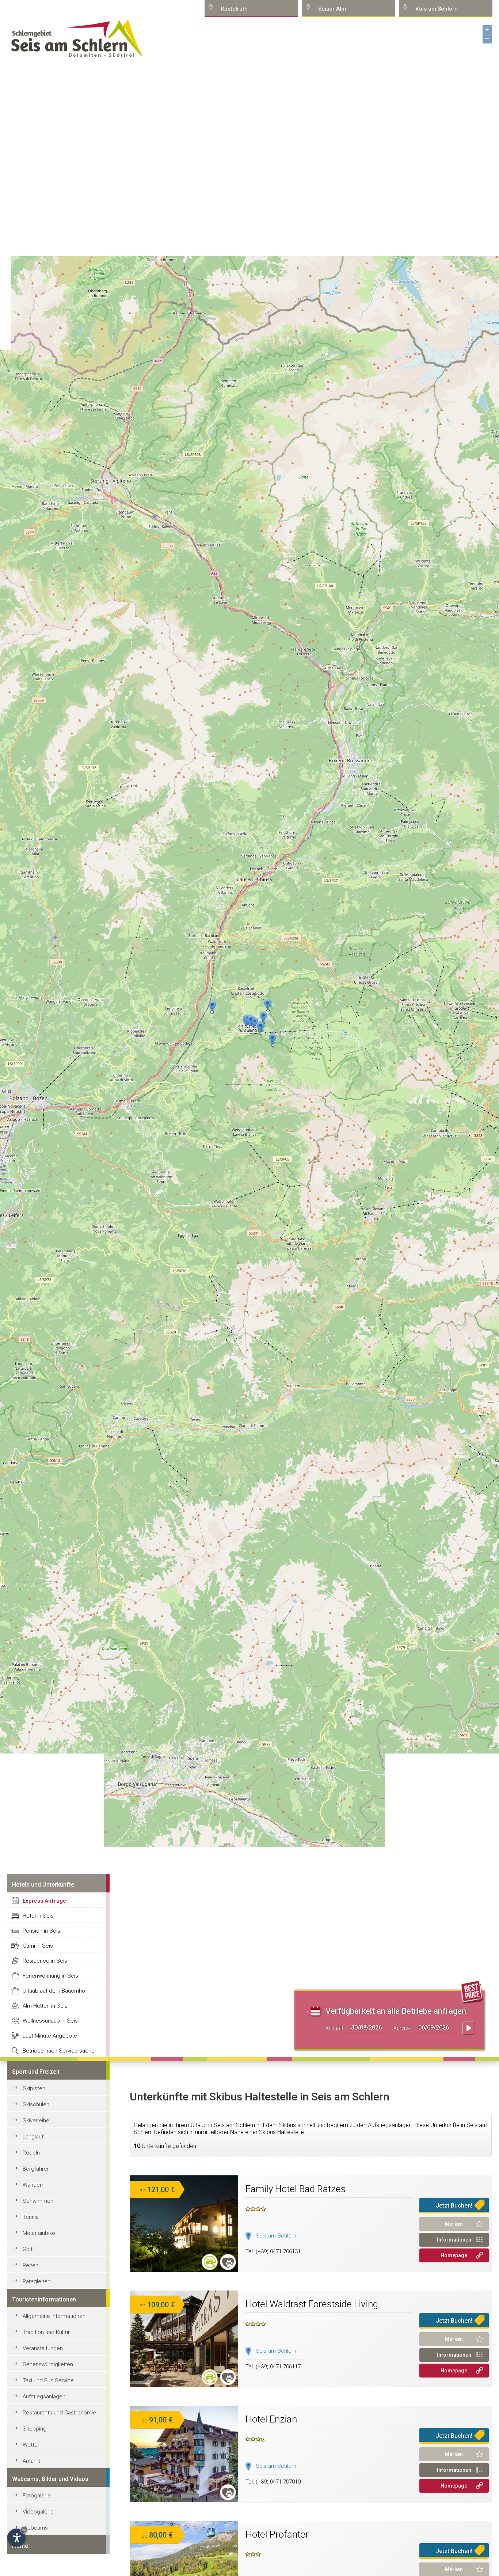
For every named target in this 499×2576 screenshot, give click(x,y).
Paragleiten (37, 2281)
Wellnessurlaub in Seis (50, 2021)
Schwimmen (38, 2201)
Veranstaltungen (43, 2348)
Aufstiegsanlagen (44, 2397)
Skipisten (34, 2088)
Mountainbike (39, 2233)
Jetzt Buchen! (454, 2206)
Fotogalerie (37, 2496)
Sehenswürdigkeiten (48, 2364)
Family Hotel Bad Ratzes (296, 2189)
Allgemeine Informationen (54, 2316)
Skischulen (36, 2104)
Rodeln (31, 2153)
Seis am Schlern (276, 2236)
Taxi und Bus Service (48, 2380)
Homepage (454, 2255)
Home (20, 2546)
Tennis (31, 2217)
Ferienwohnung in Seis (50, 1976)
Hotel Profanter (277, 2534)
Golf (28, 2249)
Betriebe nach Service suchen (60, 2051)
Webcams (35, 2528)
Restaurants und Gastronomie (59, 2413)
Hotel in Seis (38, 1916)
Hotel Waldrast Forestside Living (312, 2304)
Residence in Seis (45, 1961)
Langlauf (33, 2137)
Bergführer (36, 2169)
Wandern (34, 2185)
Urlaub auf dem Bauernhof (55, 1991)
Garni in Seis (38, 1946)
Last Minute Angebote (50, 2036)
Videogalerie (38, 2512)
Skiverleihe (36, 2121)
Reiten (31, 2265)
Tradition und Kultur (46, 2332)
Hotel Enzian (271, 2419)
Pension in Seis (41, 1931)
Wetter (31, 2445)
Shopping (35, 2429)
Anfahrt (31, 2461)
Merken (454, 2224)
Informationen (454, 2240)
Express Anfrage (44, 1901)
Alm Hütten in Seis (45, 2006)
